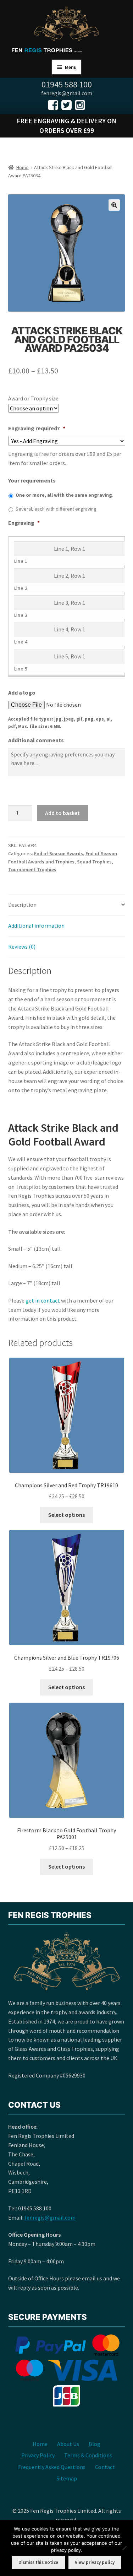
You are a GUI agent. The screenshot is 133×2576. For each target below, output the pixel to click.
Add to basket (62, 813)
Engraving (24, 523)
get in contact (43, 1300)
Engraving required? (37, 428)
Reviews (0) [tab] (22, 947)
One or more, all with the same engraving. (65, 495)
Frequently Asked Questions (52, 2467)
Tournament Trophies (32, 869)
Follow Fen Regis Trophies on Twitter (66, 105)
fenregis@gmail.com (50, 2217)
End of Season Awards (59, 853)
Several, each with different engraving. (57, 509)
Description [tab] (22, 905)
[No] (124, 2548)
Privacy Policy (38, 2455)
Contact (105, 2467)
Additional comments (36, 740)
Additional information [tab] (36, 926)
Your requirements (32, 480)
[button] (114, 205)
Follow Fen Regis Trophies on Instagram (80, 105)
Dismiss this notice (38, 2562)
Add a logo (22, 692)
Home (23, 167)
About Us (68, 2444)
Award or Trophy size (33, 398)
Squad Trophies (94, 862)
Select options (66, 1515)
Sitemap (67, 2478)
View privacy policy (95, 2562)
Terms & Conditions (88, 2455)
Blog (95, 2444)
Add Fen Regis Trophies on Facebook (53, 105)
